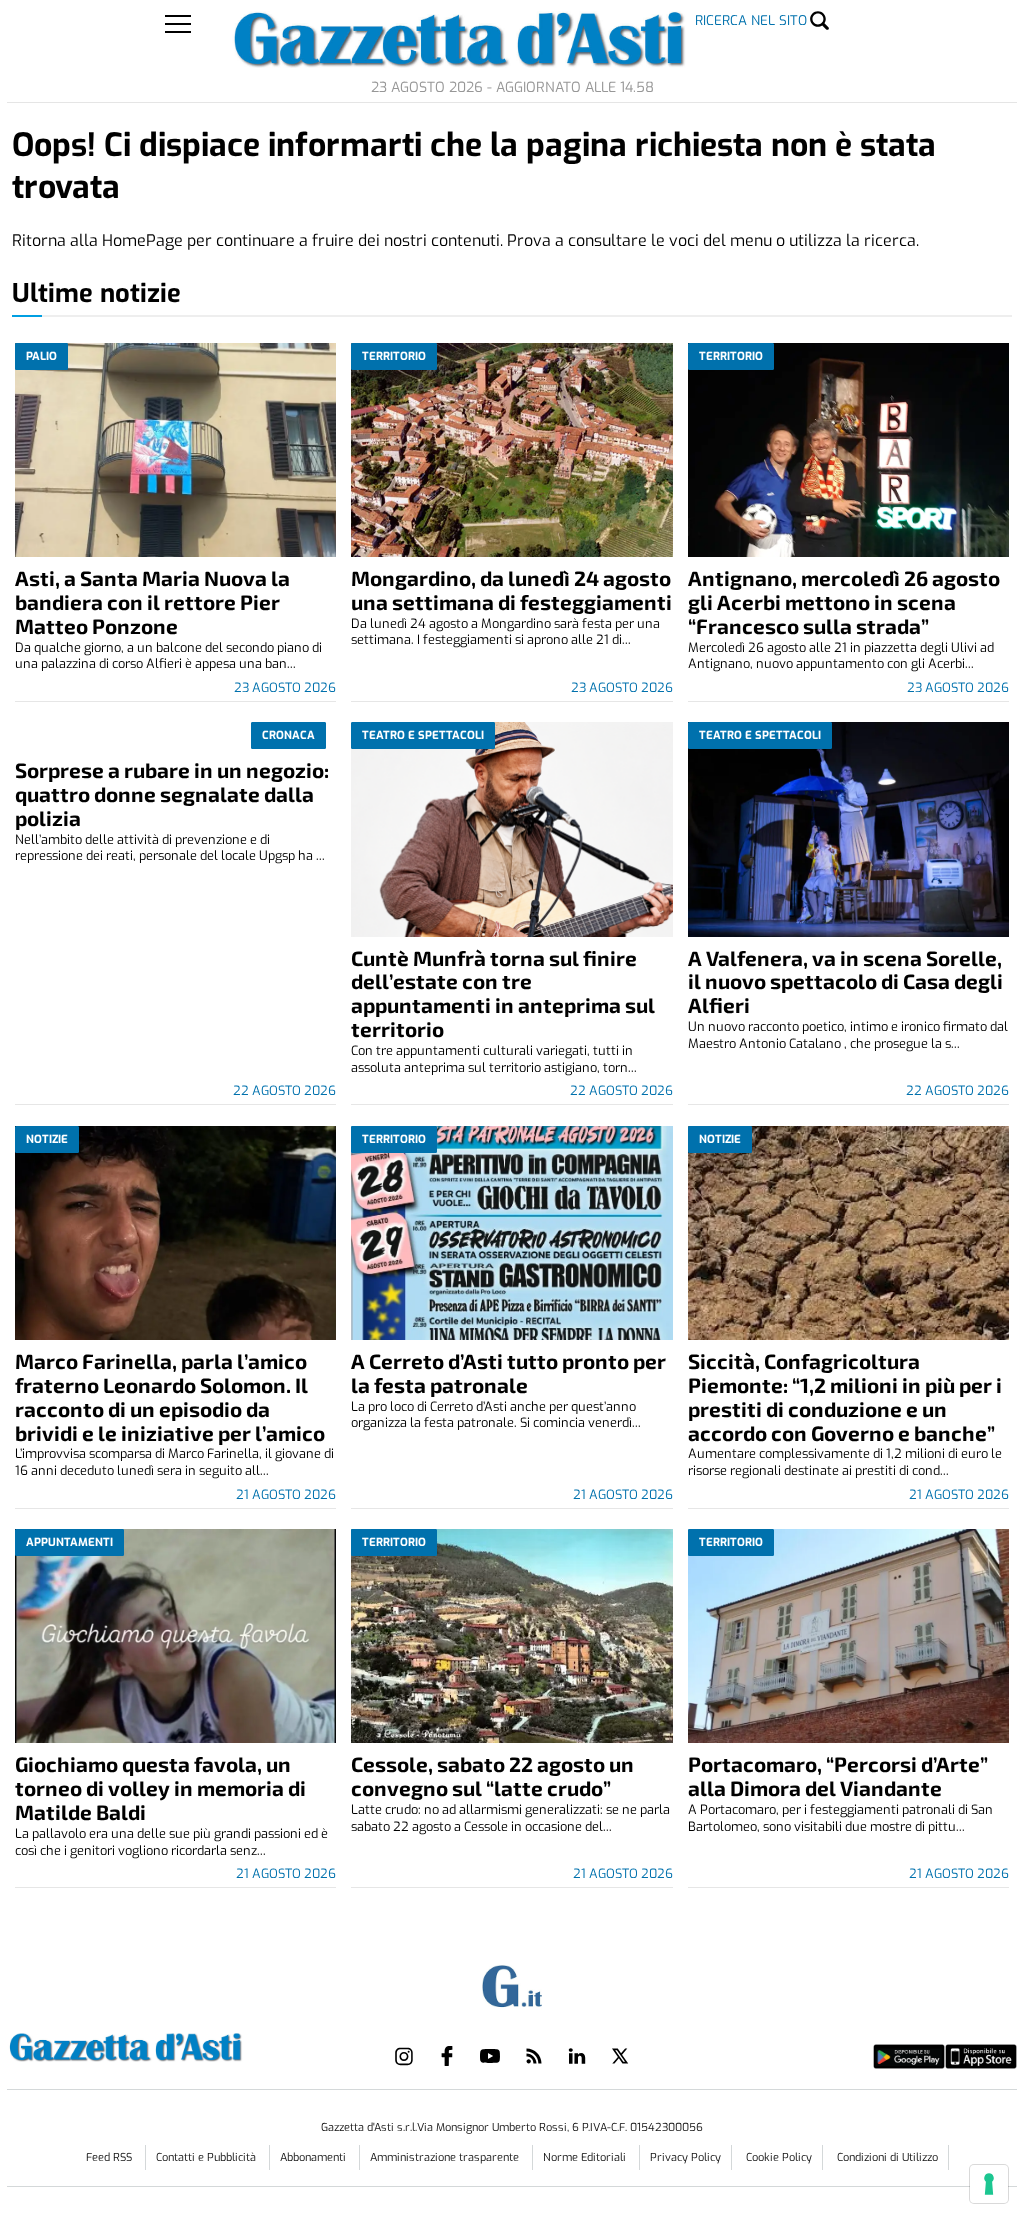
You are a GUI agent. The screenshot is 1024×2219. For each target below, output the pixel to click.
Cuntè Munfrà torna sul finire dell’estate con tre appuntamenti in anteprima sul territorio (503, 993)
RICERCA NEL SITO (751, 20)
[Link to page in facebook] (447, 2056)
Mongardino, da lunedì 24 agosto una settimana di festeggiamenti (511, 589)
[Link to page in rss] (534, 2056)
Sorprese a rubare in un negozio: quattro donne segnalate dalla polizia (172, 793)
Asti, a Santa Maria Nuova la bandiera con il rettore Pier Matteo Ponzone (152, 601)
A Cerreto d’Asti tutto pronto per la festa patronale (508, 1372)
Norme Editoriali (586, 2157)
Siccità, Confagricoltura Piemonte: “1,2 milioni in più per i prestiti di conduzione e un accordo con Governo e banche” (845, 1396)
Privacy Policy (685, 2157)
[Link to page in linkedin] (577, 2056)
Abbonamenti (314, 2157)
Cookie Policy (779, 2157)
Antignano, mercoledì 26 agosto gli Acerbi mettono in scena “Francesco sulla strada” (844, 601)
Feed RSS (110, 2157)
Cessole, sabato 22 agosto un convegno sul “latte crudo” (492, 1775)
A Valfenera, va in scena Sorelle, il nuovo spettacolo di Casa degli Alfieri (845, 981)
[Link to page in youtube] (490, 2056)
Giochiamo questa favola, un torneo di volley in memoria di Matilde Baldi (160, 1787)
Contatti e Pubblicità (207, 2157)
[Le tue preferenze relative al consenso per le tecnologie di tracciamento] (989, 2184)
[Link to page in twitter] (620, 2056)
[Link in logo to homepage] (175, 2044)
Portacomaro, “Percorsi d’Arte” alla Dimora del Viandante (838, 1775)
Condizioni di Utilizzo (887, 2157)
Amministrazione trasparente (446, 2157)
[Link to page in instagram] (404, 2056)
